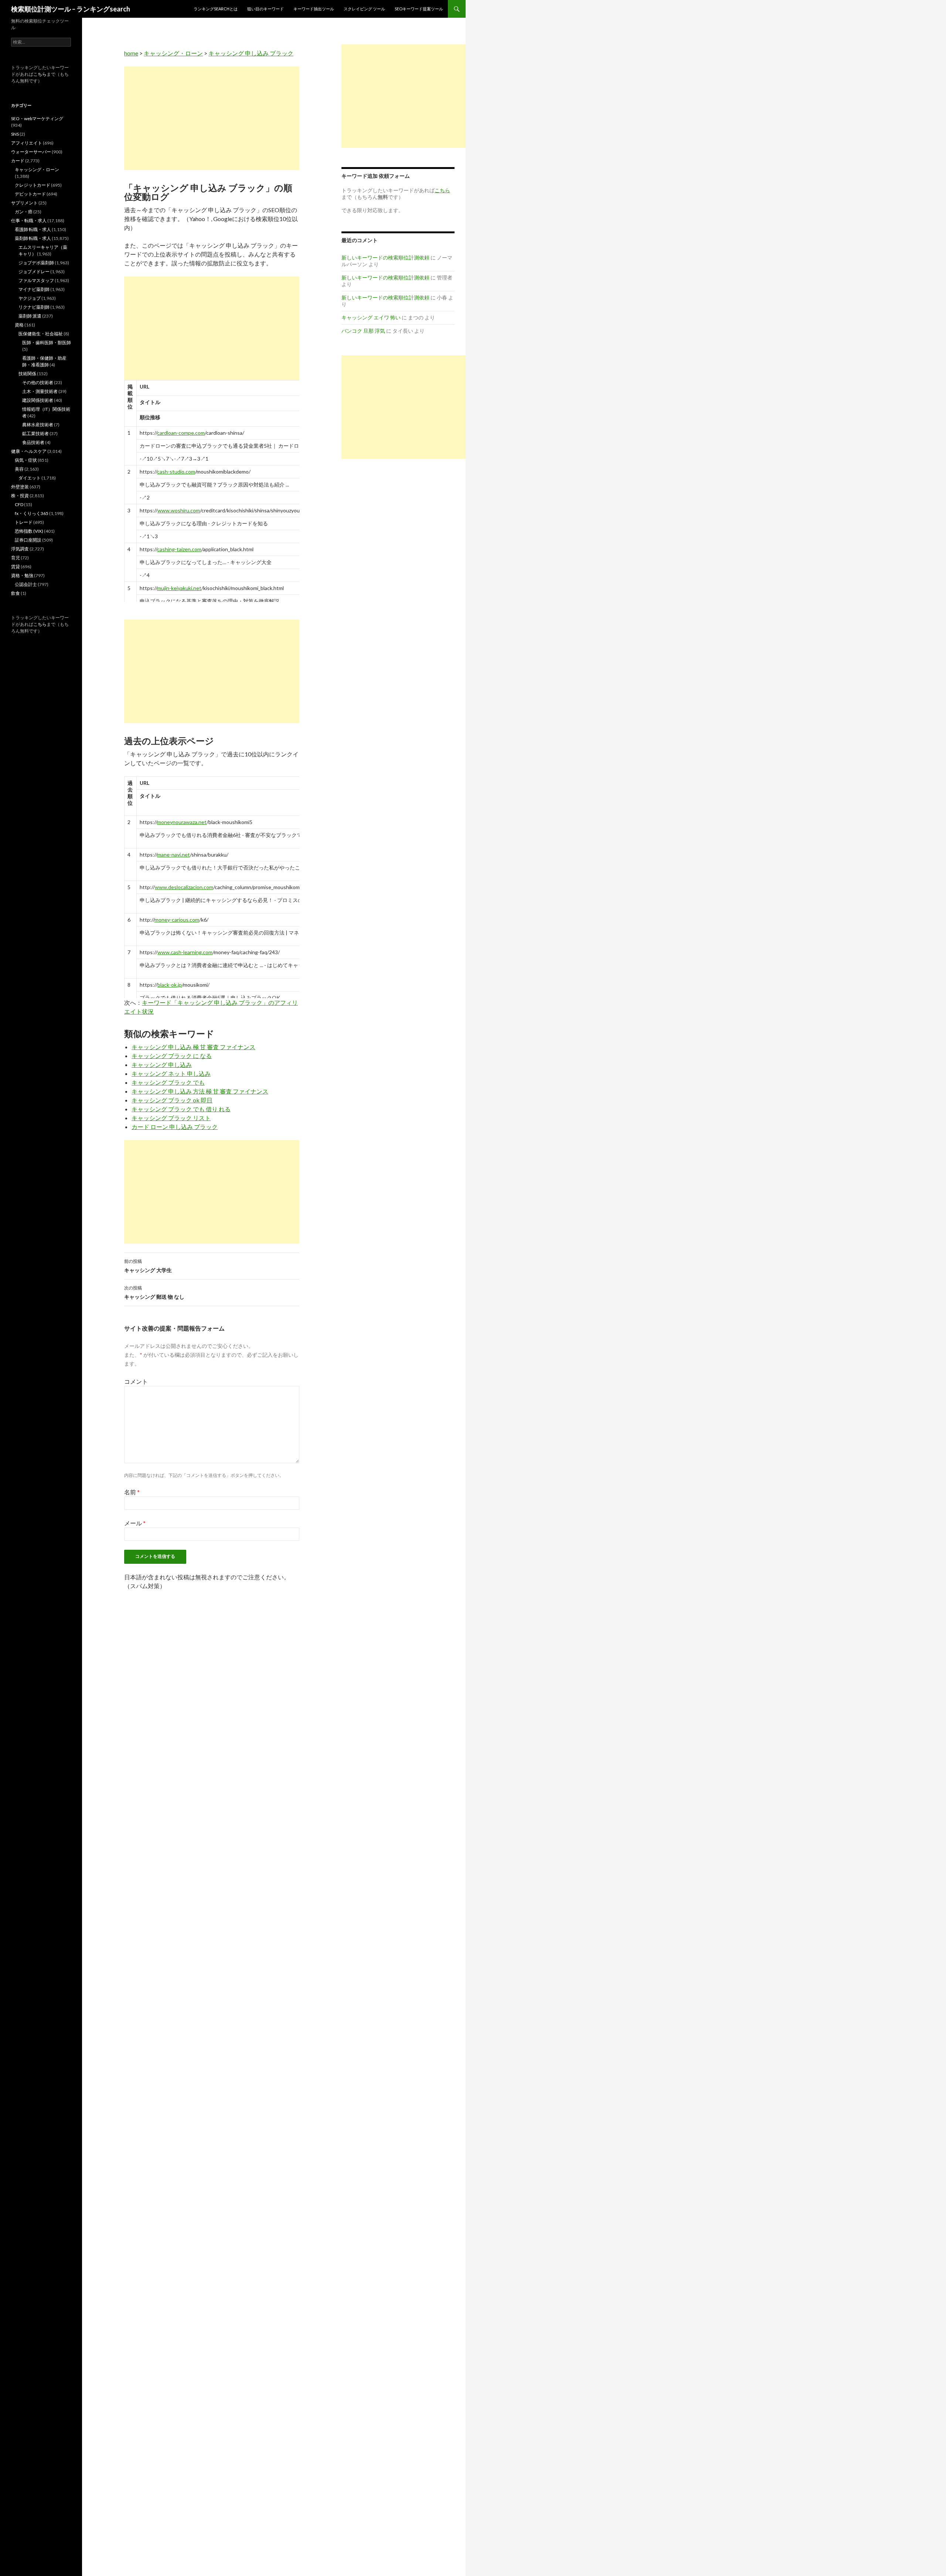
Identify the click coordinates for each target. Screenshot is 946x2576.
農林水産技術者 (38, 425)
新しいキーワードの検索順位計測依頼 (385, 257)
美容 (19, 469)
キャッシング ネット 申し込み (171, 1073)
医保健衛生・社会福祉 (41, 334)
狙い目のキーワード (266, 9)
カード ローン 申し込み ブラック (175, 1127)
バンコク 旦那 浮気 (363, 331)
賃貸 (16, 567)
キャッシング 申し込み (162, 1065)
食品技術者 (33, 442)
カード (18, 161)
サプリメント (24, 203)
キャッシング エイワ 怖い (371, 317)
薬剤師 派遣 (30, 316)
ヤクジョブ (30, 298)
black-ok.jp (170, 985)
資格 (19, 325)
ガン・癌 (24, 212)
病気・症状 (26, 460)
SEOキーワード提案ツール (419, 9)
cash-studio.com (176, 472)
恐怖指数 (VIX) (29, 531)
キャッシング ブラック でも (168, 1082)
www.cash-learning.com (185, 952)
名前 (132, 1492)
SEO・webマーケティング (37, 118)
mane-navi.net (173, 855)
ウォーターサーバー (31, 152)
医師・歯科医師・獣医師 (47, 343)
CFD (19, 504)
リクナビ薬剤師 (34, 307)
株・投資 (20, 496)
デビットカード (30, 194)
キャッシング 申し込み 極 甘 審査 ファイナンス (193, 1047)
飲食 (16, 593)
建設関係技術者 (38, 400)
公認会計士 (26, 584)
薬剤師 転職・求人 (33, 238)
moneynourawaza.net (182, 822)
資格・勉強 (22, 575)
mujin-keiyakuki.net (179, 588)
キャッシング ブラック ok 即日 (172, 1100)
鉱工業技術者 (35, 433)
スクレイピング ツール (364, 9)
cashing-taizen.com (179, 549)
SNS (15, 134)
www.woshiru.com (179, 510)
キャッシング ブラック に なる (172, 1056)
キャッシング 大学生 (148, 1266)
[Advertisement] (212, 118)
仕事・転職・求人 (29, 221)
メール (135, 1523)
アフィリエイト (27, 143)
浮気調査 (20, 549)
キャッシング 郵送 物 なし (154, 1292)
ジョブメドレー (34, 272)
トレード (24, 522)
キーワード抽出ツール (314, 9)
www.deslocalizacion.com (184, 887)
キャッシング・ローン (173, 53)
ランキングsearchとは (216, 9)
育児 (16, 558)
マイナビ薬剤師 (34, 289)
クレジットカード (33, 185)
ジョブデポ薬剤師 (36, 263)
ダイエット (30, 478)
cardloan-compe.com (181, 433)
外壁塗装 (20, 487)
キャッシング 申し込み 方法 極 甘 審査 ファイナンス (200, 1091)
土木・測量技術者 (40, 391)
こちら (40, 74)
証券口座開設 (28, 540)
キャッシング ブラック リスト (171, 1118)
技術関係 (27, 374)
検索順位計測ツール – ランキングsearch (71, 9)
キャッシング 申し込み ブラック (251, 53)
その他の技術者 (38, 382)
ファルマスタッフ (36, 280)
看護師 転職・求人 (33, 229)
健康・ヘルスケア (29, 451)
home (131, 53)
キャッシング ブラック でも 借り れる (181, 1109)
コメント (136, 1381)
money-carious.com (177, 920)
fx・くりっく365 (32, 513)
